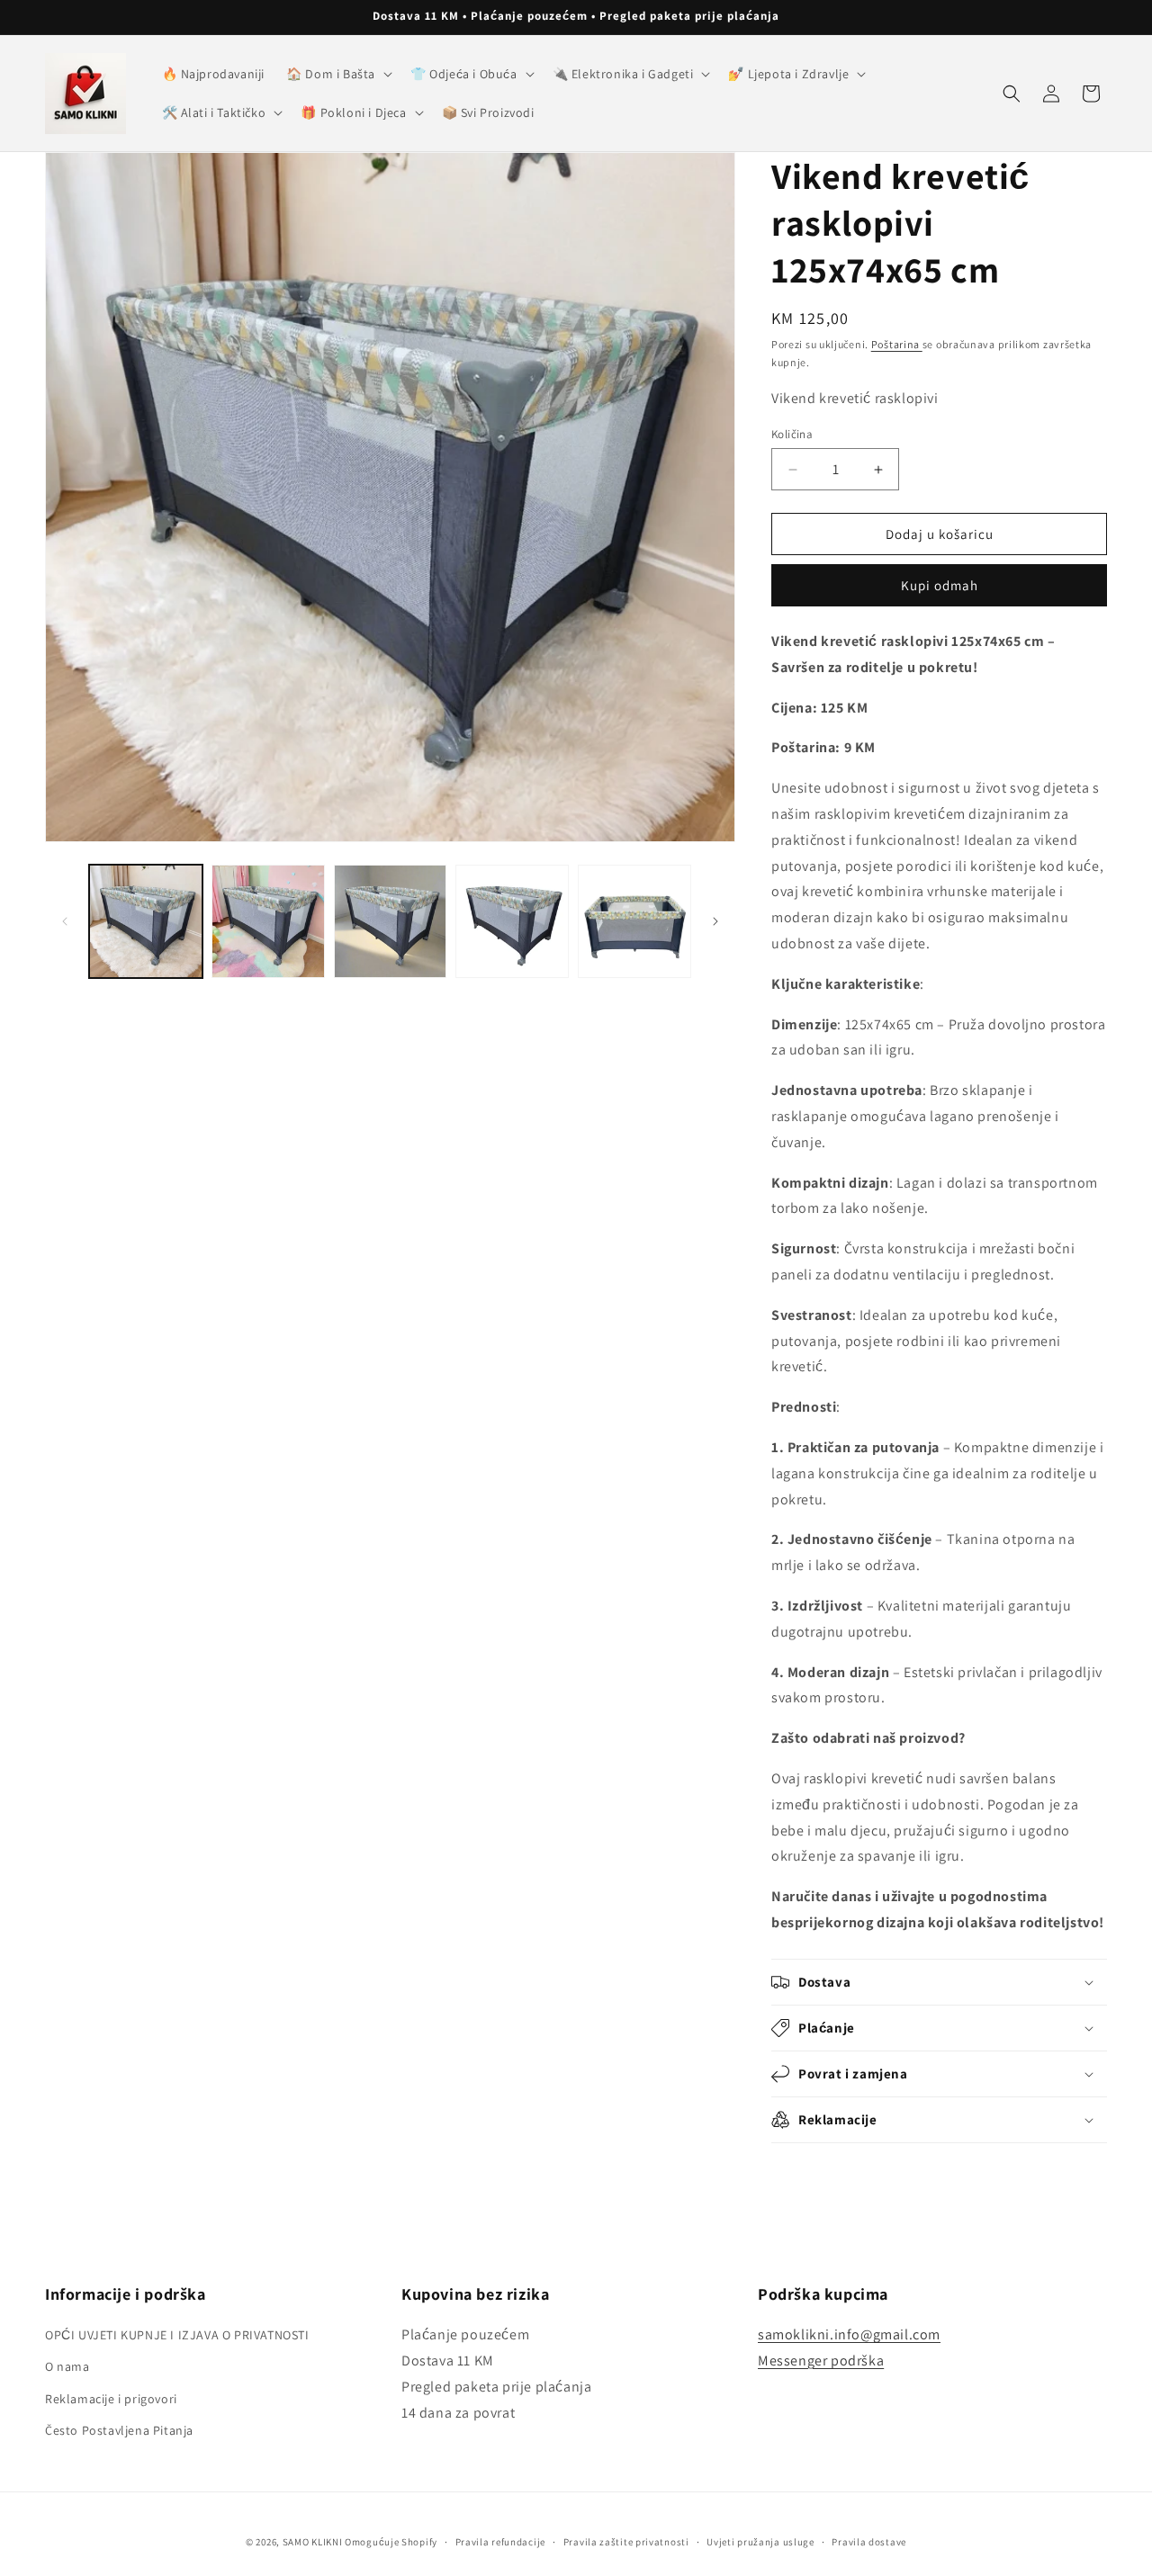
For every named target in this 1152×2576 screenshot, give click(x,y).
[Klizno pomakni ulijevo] (65, 921)
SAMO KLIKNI (313, 2542)
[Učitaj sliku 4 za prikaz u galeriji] (512, 921)
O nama (67, 2366)
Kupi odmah (940, 585)
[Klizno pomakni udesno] (715, 921)
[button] (337, 74)
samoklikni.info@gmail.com (849, 2334)
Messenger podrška (821, 2361)
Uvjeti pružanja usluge (760, 2542)
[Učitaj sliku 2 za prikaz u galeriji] (268, 921)
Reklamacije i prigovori (111, 2399)
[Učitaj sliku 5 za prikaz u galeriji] (634, 921)
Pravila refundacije (500, 2542)
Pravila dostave (869, 2542)
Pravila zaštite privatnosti (626, 2542)
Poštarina (897, 344)
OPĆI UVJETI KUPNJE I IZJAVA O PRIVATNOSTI (177, 2335)
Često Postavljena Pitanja (119, 2430)
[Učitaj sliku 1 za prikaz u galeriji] (146, 921)
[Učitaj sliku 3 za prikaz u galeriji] (391, 921)
